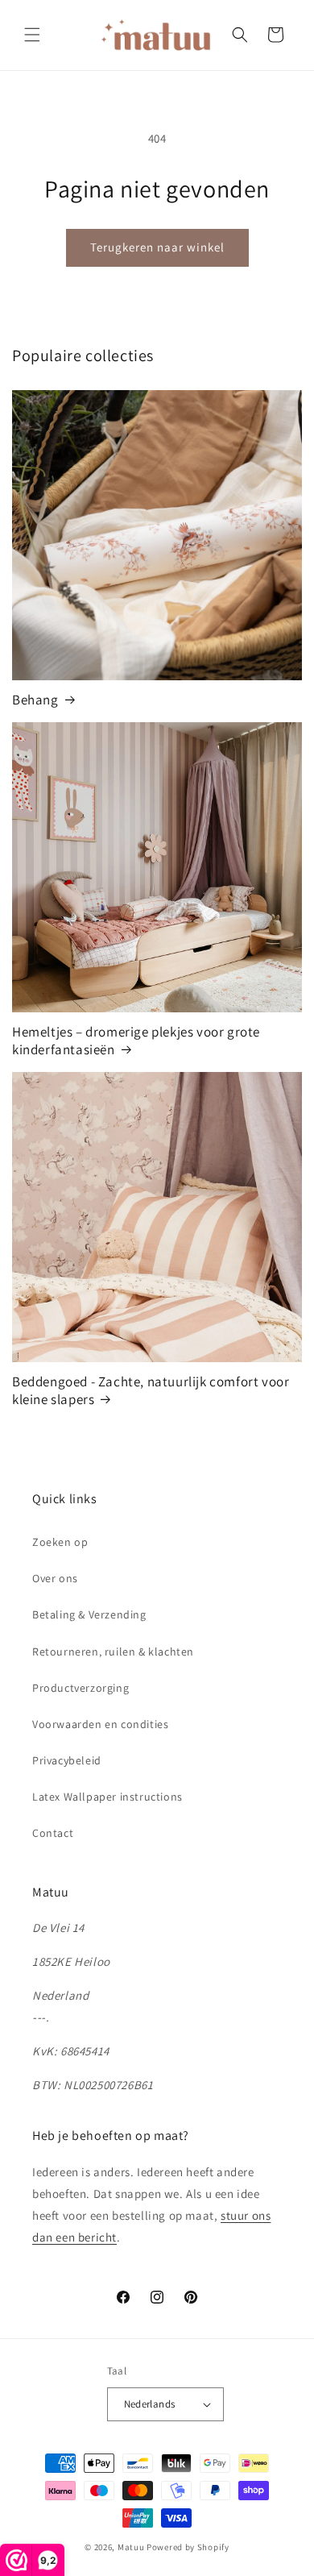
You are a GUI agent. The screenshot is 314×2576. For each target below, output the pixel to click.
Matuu (131, 2547)
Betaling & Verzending (89, 1614)
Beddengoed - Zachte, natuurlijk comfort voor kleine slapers (151, 1390)
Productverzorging (81, 1688)
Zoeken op (60, 1542)
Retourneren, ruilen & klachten (113, 1652)
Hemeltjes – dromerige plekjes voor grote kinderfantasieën (136, 1041)
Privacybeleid (67, 1760)
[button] (32, 35)
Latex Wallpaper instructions (107, 1797)
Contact (53, 1833)
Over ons (55, 1578)
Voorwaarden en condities (100, 1724)
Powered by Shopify (188, 2547)
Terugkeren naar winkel (157, 247)
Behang (35, 700)
